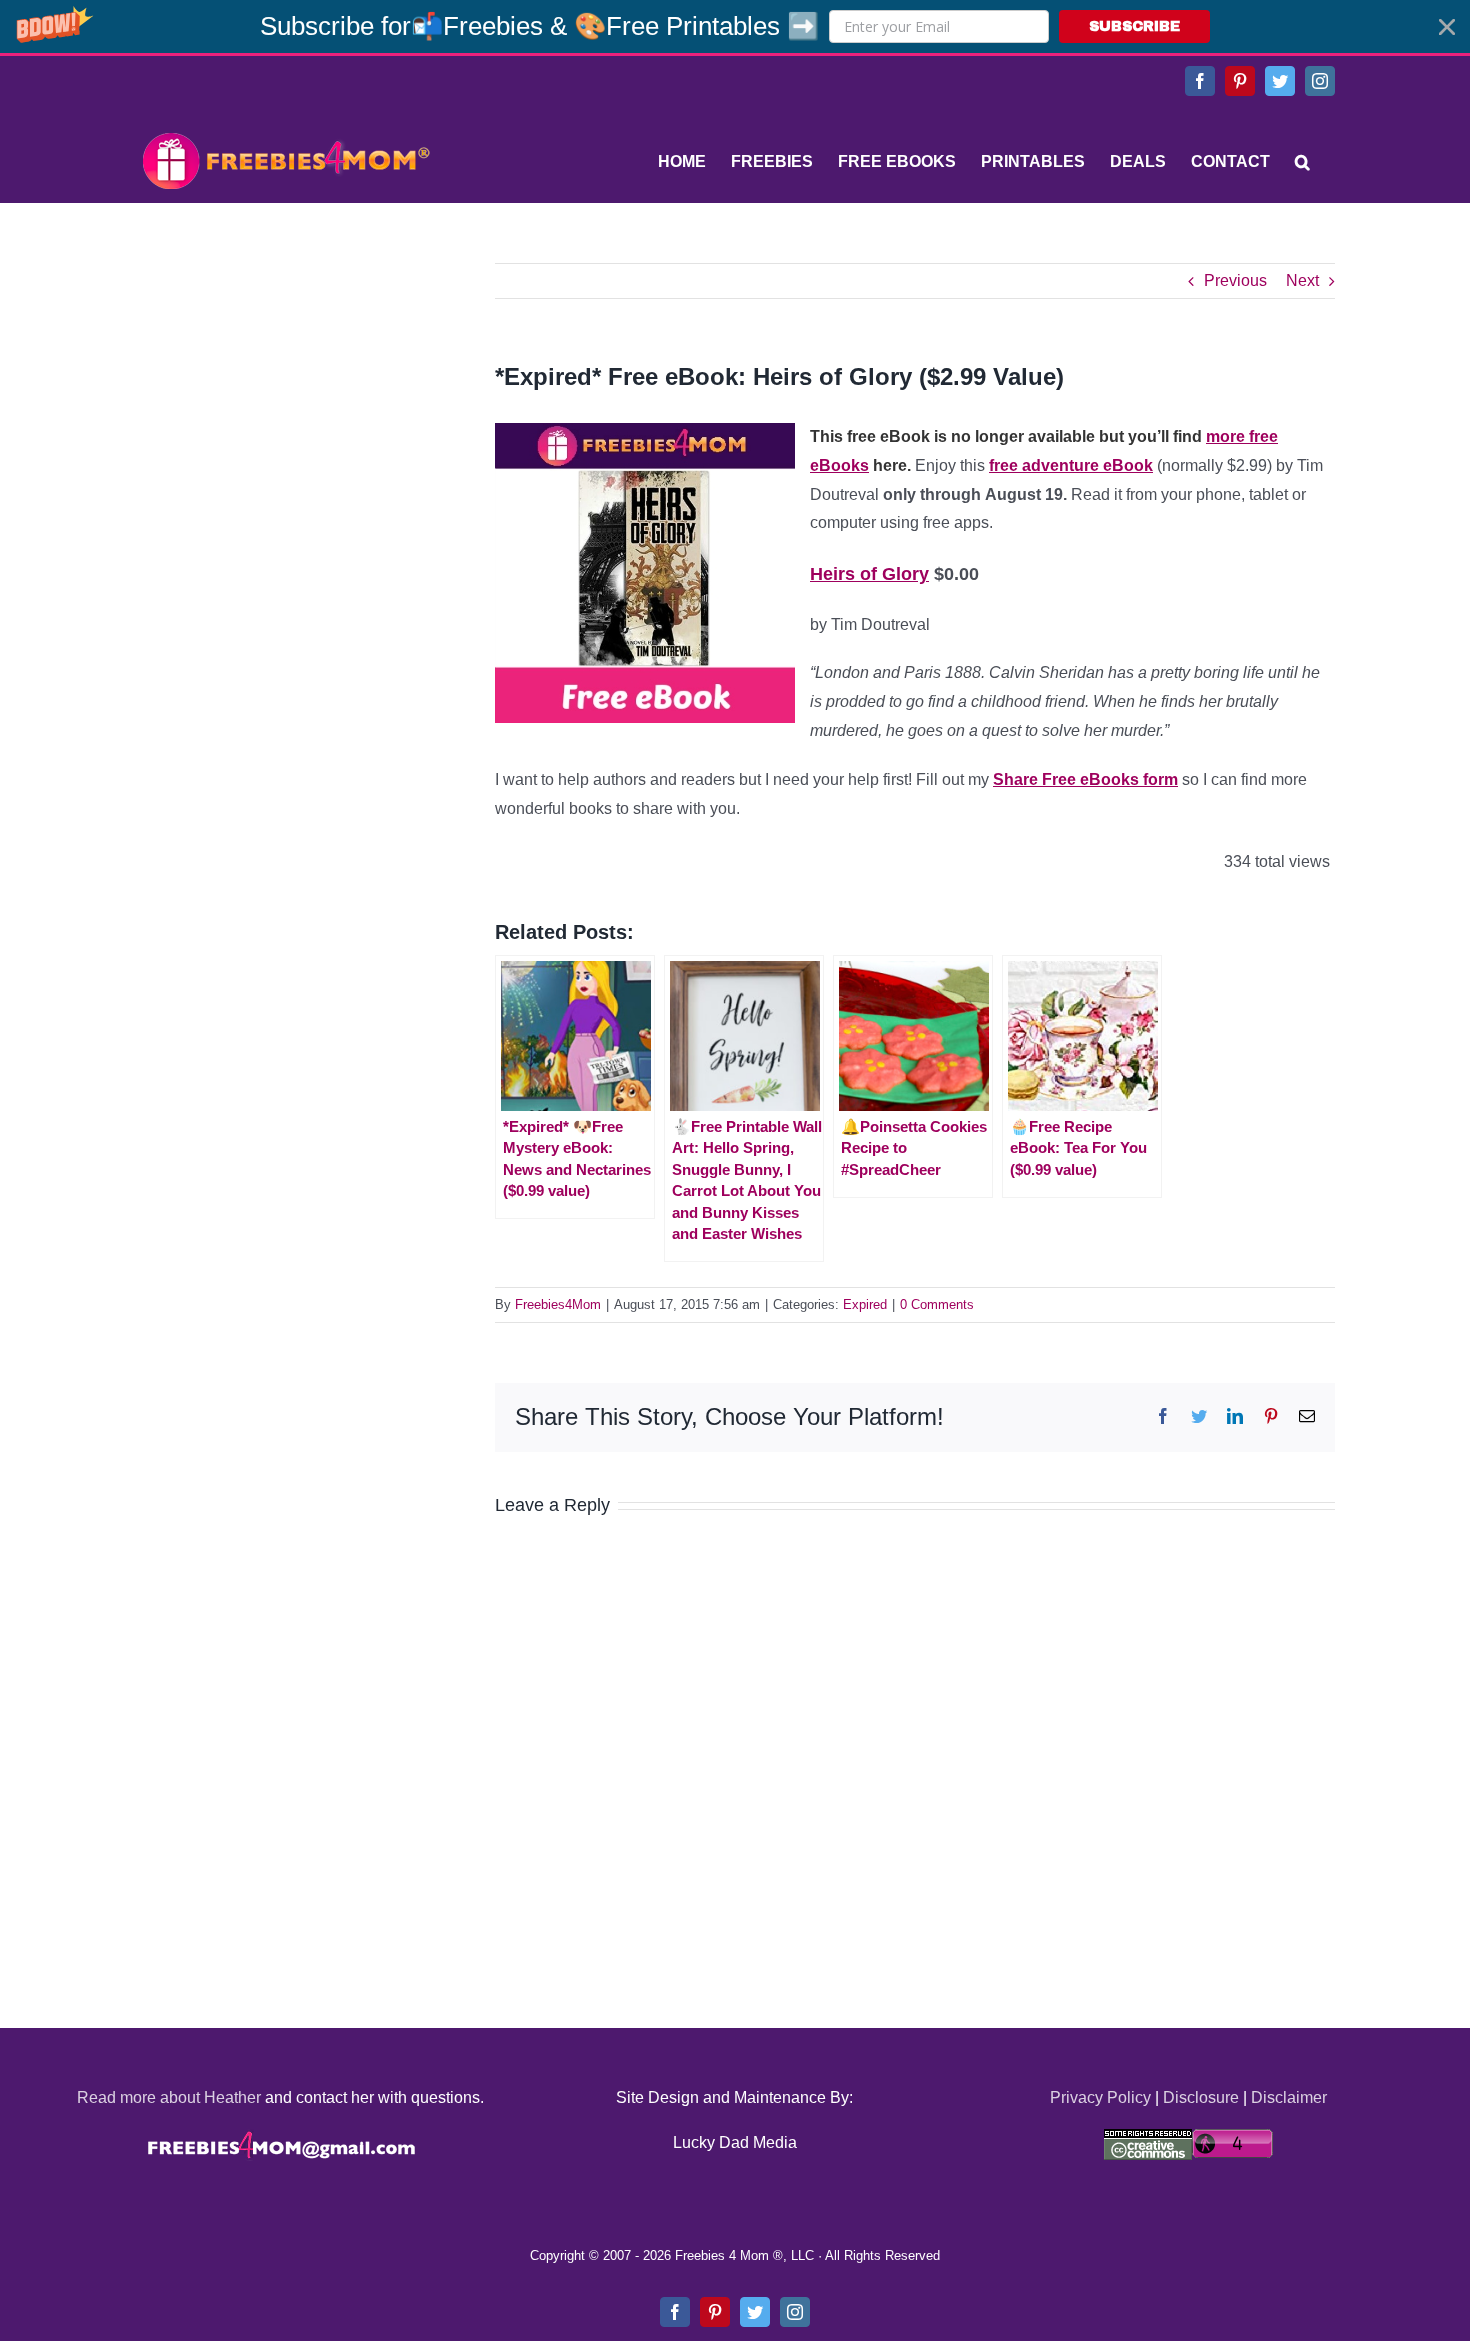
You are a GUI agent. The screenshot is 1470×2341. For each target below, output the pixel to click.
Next (1302, 280)
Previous (1235, 280)
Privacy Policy (1100, 2097)
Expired (865, 1304)
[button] (735, 26)
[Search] (1302, 162)
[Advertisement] (285, 388)
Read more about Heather (169, 2097)
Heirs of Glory (869, 574)
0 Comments (937, 1304)
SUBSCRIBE (1134, 26)
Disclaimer (1289, 2097)
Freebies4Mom (558, 1304)
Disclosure (1201, 2097)
